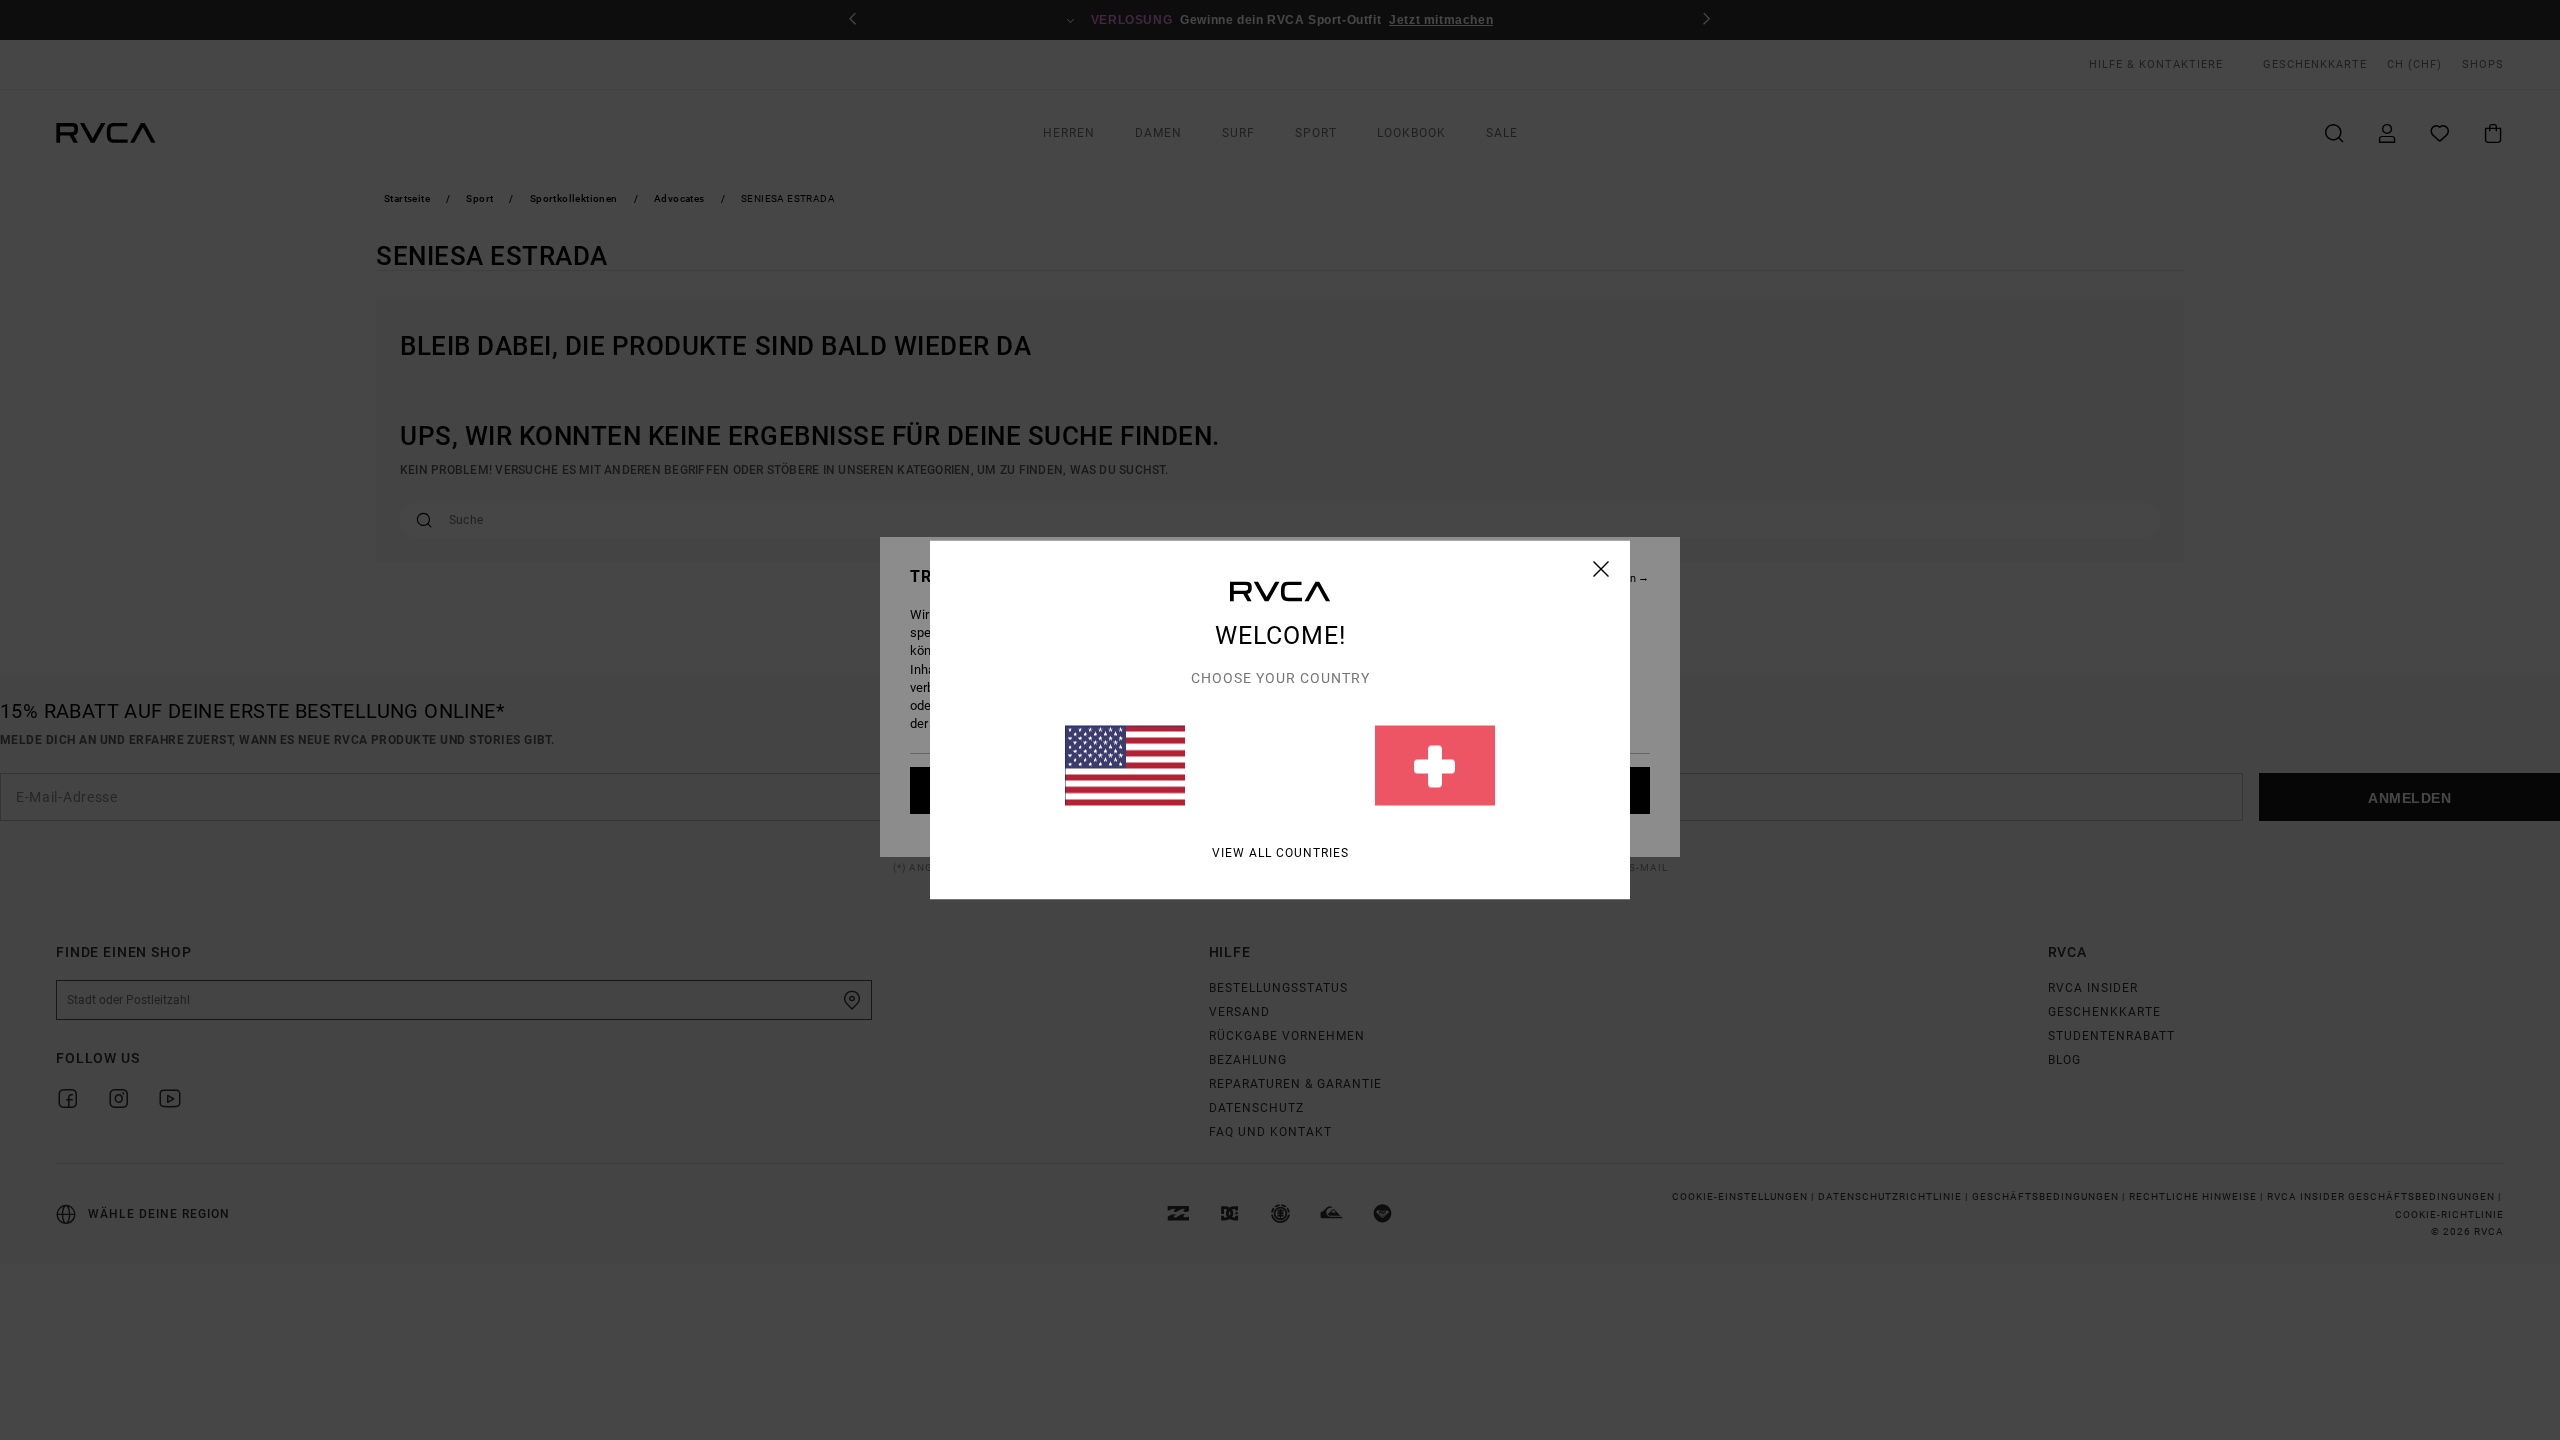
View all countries (1280, 853)
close (1601, 569)
